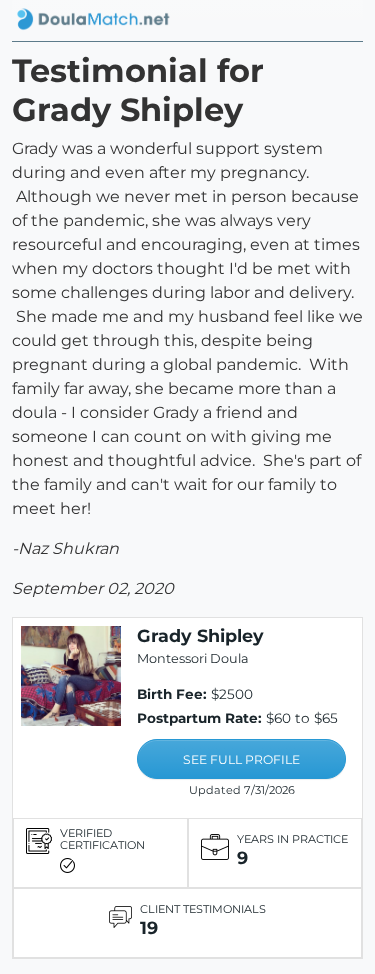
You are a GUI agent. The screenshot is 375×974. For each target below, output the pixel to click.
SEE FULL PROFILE (241, 759)
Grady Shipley (200, 635)
